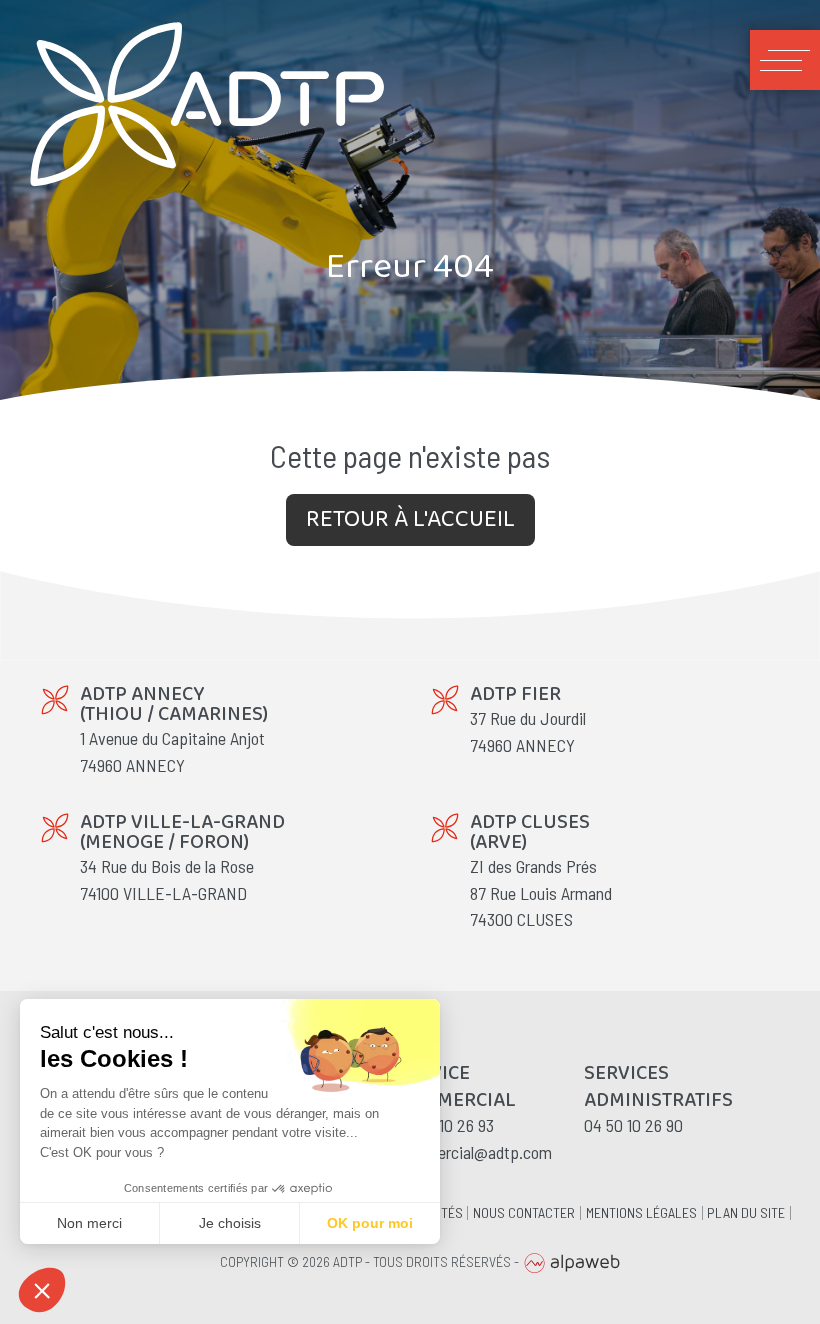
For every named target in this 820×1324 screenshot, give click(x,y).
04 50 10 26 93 (445, 1125)
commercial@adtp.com (474, 1152)
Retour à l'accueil (410, 519)
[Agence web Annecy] (572, 1261)
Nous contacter (524, 1213)
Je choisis (230, 1223)
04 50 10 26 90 (633, 1125)
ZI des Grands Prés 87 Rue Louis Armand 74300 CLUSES (541, 892)
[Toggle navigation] (785, 60)
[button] (42, 1290)
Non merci (89, 1223)
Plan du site (746, 1213)
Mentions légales (641, 1213)
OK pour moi (370, 1223)
